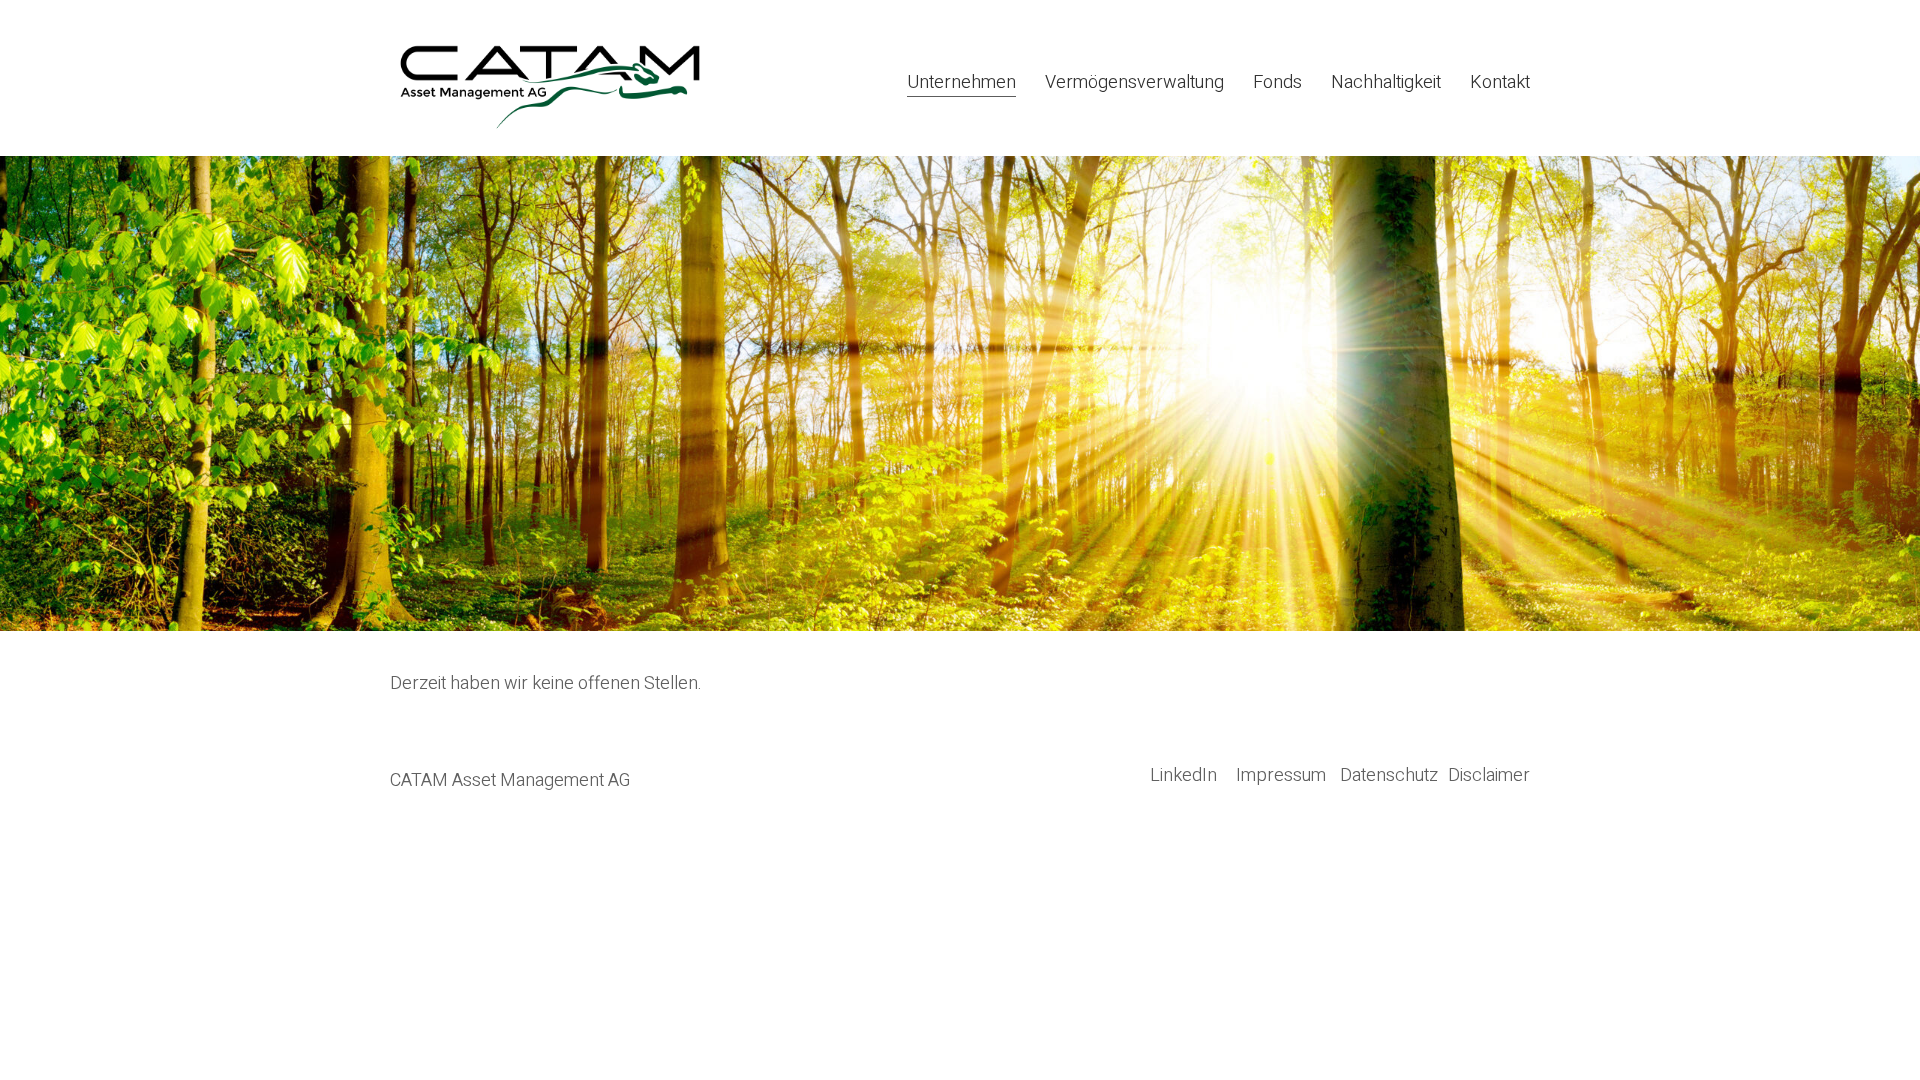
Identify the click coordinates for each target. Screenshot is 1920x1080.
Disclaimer (1489, 776)
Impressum (1281, 776)
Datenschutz (1389, 776)
